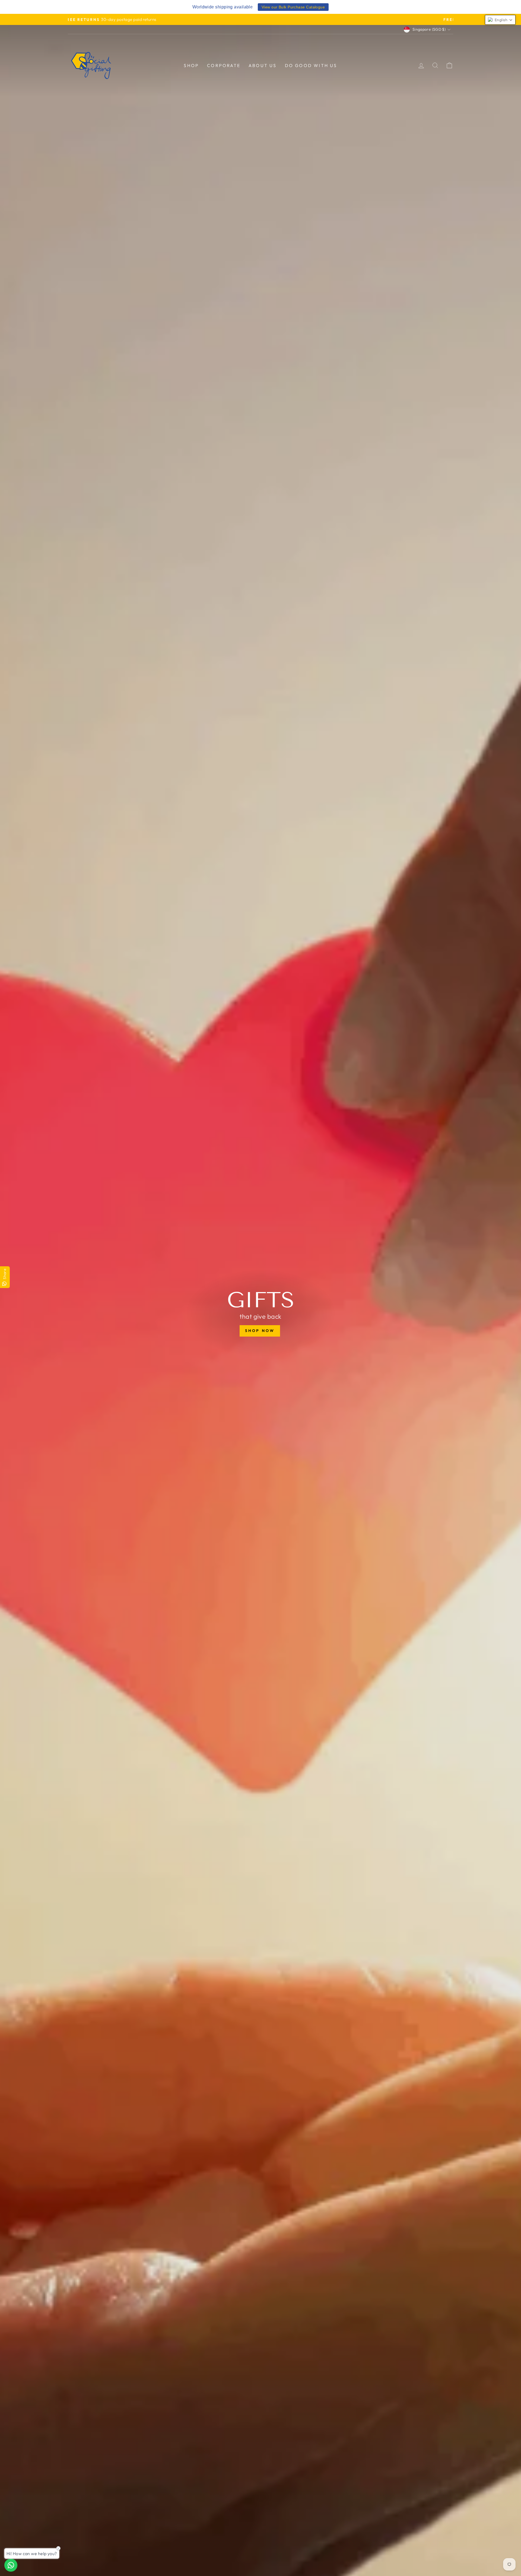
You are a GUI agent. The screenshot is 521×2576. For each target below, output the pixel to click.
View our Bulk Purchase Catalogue (293, 7)
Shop (191, 65)
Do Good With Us (311, 65)
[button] (500, 20)
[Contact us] (11, 2565)
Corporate (224, 65)
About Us (263, 65)
